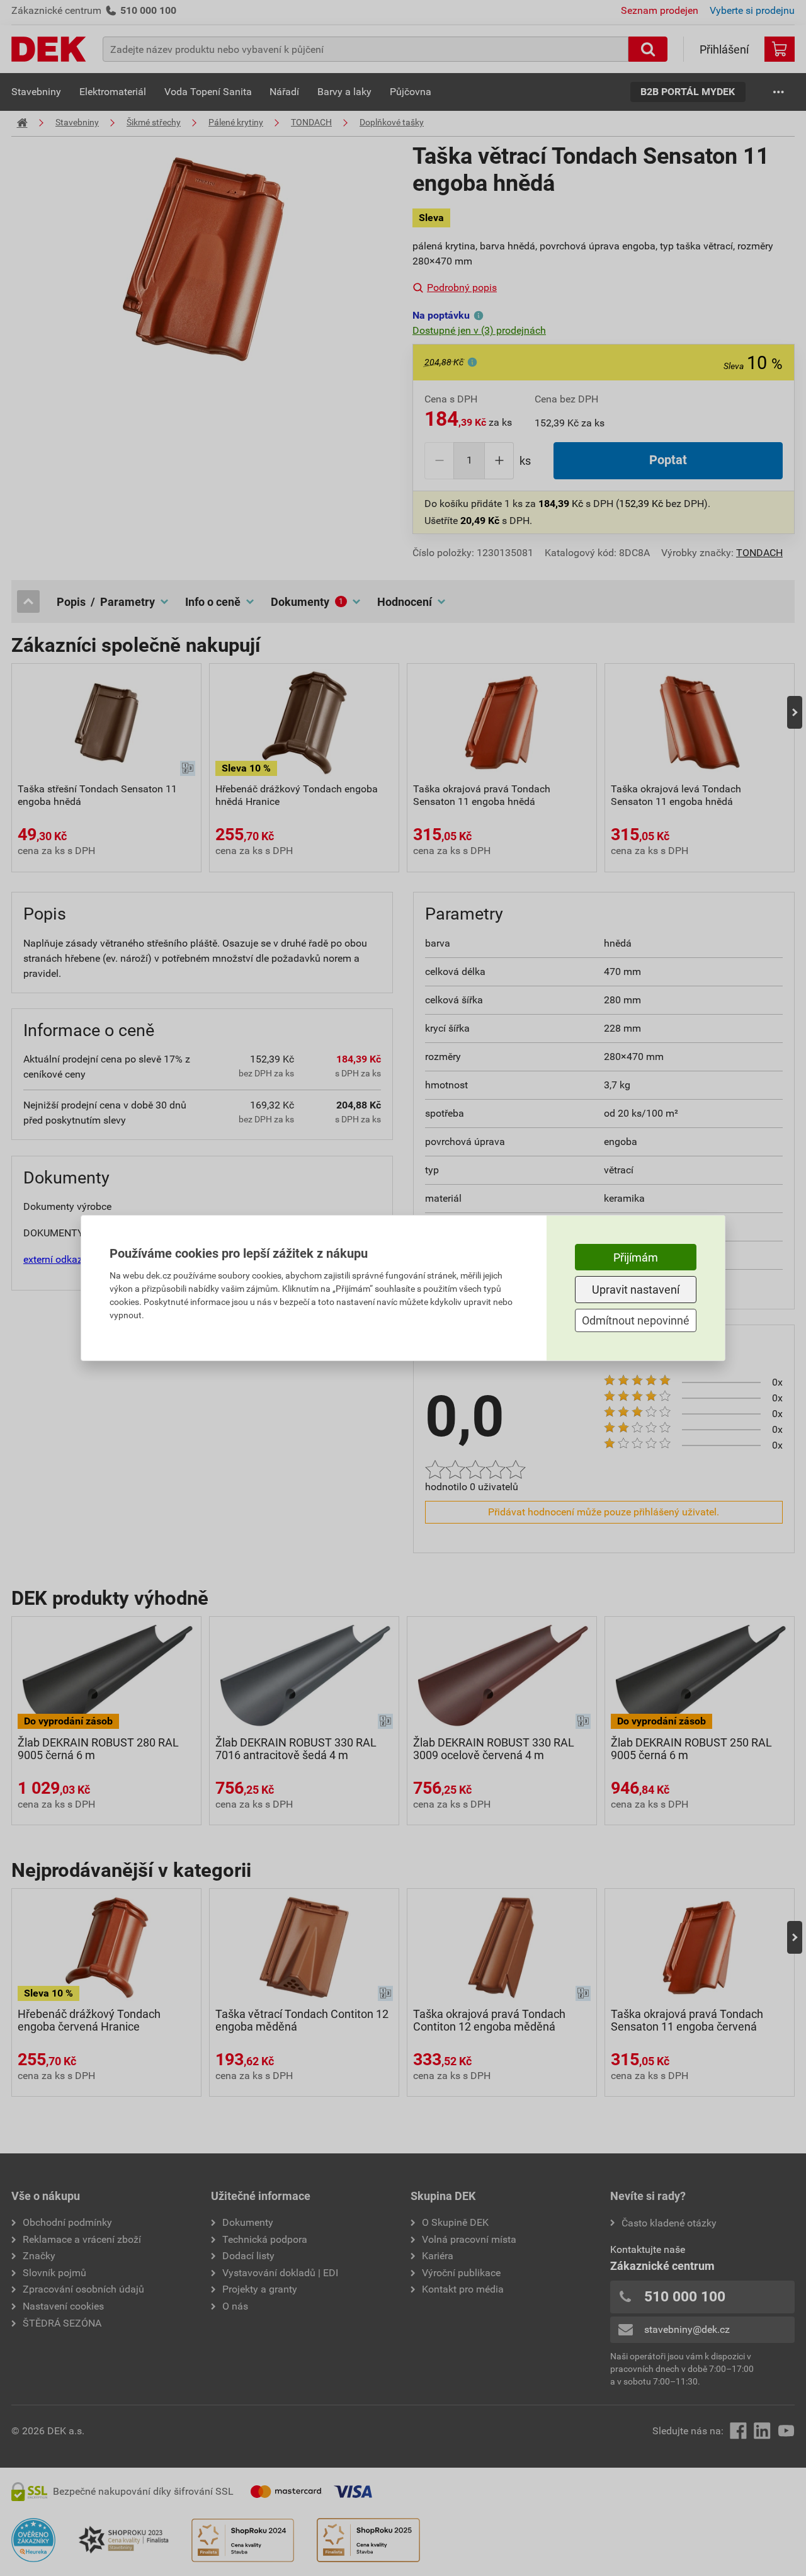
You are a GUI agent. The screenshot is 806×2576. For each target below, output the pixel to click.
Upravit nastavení (636, 1290)
